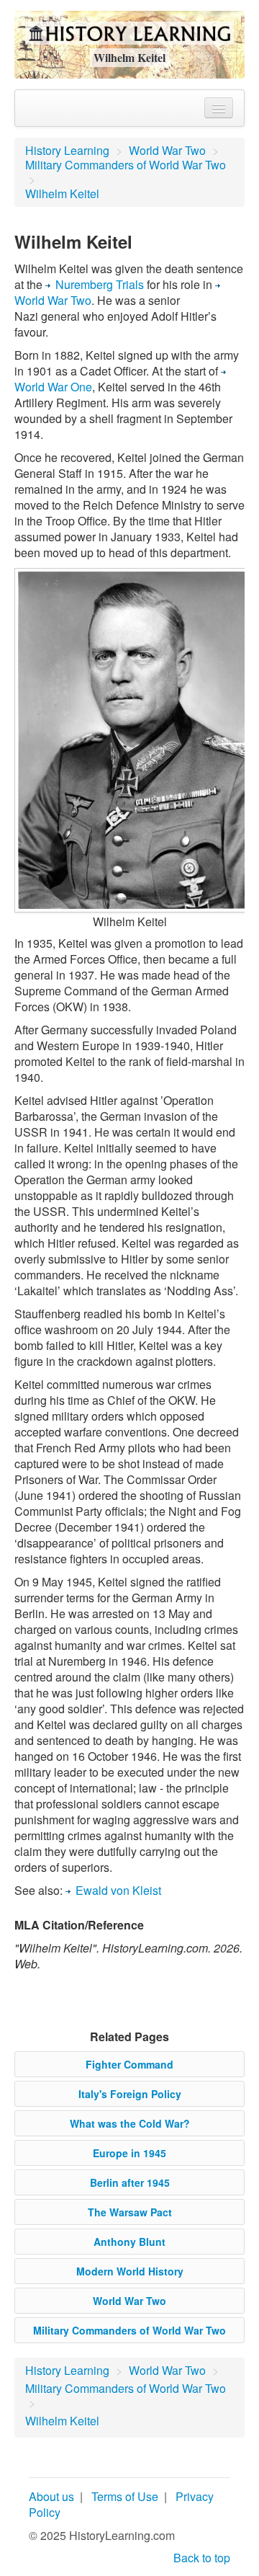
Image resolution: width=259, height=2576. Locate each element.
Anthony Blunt (129, 2242)
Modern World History (130, 2271)
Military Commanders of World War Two (126, 165)
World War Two (167, 150)
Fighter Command (129, 2064)
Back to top (202, 2558)
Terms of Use (125, 2496)
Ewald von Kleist (118, 1890)
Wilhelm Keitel (62, 194)
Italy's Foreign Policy (130, 2094)
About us (51, 2496)
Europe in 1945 (129, 2153)
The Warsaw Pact (130, 2212)
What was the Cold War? (130, 2123)
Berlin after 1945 (130, 2182)
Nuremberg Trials (100, 284)
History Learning (67, 150)
